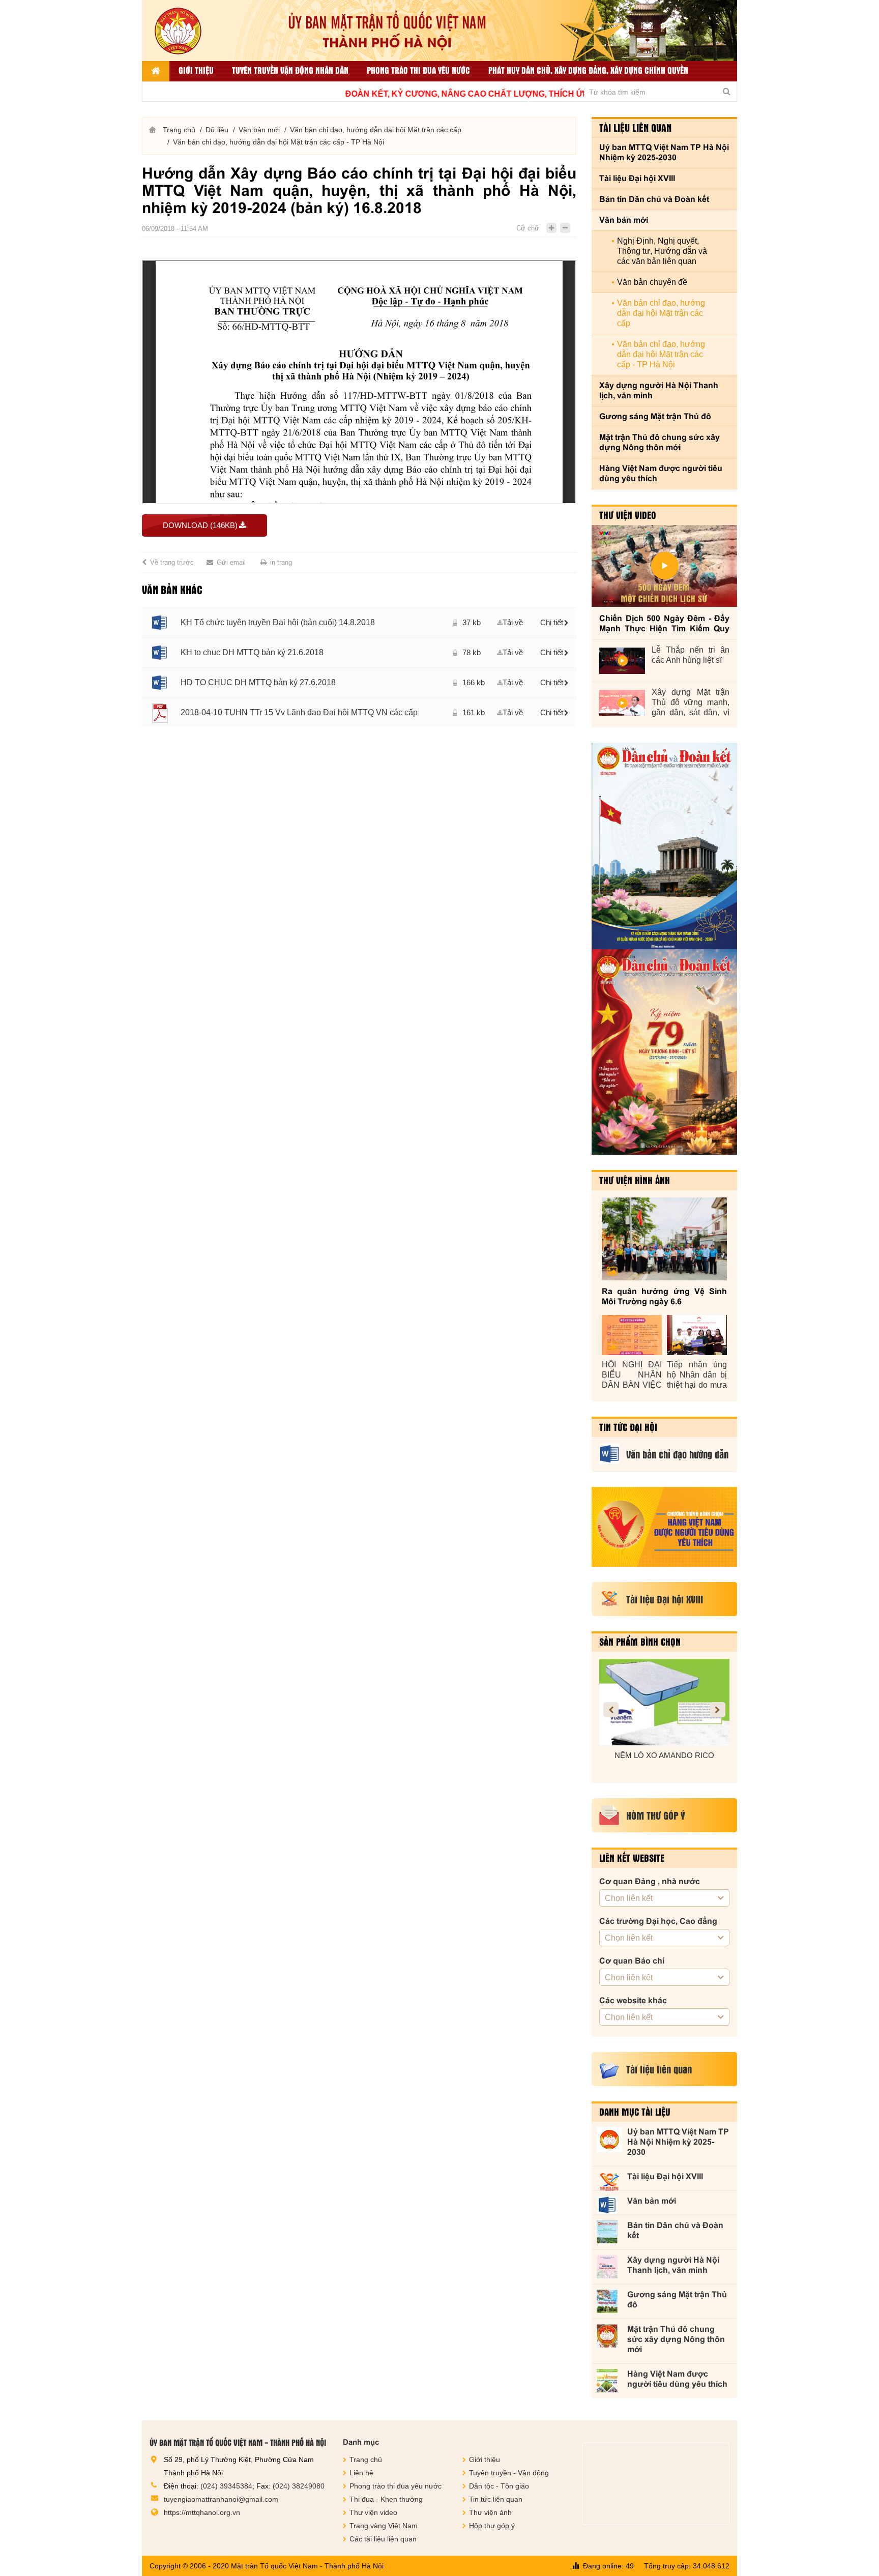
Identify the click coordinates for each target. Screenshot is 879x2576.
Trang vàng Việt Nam (384, 2526)
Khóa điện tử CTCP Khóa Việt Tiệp (664, 1755)
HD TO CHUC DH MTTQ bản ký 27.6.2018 (258, 682)
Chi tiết (552, 622)
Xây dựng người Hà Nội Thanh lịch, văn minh (659, 390)
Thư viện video (628, 515)
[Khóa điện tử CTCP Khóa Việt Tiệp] (664, 1702)
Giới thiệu (196, 70)
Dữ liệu (217, 130)
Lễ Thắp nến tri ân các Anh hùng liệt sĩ (691, 655)
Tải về (513, 622)
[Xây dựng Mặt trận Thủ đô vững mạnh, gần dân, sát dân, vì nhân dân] (622, 703)
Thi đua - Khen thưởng (386, 2499)
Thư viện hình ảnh (635, 1180)
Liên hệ (361, 2473)
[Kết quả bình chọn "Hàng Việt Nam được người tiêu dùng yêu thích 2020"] (664, 1527)
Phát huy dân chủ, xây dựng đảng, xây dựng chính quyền (588, 70)
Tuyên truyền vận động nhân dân (290, 70)
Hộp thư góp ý (492, 2526)
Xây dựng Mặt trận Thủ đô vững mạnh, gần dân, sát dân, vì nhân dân (691, 703)
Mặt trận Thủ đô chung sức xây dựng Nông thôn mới (660, 442)
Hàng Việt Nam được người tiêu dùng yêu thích (661, 473)
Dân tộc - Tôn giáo (499, 2486)
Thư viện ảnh (490, 2512)
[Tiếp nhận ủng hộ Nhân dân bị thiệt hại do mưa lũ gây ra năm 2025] (697, 1335)
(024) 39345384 (226, 2486)
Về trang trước (172, 562)
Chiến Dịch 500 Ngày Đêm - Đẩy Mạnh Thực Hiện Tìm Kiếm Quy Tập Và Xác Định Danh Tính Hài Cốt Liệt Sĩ (664, 624)
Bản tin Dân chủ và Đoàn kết (654, 199)
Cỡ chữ (528, 228)
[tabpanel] (359, 667)
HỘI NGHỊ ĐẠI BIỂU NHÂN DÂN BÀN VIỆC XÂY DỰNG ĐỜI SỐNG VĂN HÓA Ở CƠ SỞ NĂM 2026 (632, 1375)
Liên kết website (632, 1858)
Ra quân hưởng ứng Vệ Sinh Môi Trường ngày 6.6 (664, 1296)
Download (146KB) (200, 525)
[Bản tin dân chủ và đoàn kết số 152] (664, 846)
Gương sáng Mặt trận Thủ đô (655, 416)
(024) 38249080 (299, 2486)
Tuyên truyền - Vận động (509, 2473)
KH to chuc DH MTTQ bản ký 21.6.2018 (252, 652)
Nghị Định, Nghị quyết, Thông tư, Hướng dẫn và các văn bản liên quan (662, 251)
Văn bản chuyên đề (652, 282)
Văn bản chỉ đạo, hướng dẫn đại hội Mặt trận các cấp (376, 130)
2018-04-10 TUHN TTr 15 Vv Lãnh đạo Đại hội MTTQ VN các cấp (299, 712)
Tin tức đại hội (628, 1427)
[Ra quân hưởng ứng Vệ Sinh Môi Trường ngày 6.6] (664, 1239)
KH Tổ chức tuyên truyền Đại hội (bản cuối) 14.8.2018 (278, 622)
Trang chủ (179, 130)
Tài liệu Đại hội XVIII (637, 178)
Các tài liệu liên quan (383, 2539)
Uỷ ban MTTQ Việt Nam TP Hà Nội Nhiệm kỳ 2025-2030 (664, 152)
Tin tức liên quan (496, 2499)
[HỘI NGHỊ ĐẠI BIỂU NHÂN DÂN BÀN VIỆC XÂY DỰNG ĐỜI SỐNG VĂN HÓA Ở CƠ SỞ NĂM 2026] (632, 1335)
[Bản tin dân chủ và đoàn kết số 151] (664, 1052)
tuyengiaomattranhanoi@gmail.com (221, 2499)
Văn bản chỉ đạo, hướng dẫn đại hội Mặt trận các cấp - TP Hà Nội (279, 142)
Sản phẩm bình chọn (640, 1642)
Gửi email (231, 562)
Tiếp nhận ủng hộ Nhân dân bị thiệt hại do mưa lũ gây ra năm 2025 (697, 1375)
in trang (281, 562)
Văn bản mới (259, 130)
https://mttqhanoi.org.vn (202, 2512)
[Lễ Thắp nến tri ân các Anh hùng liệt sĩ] (622, 661)
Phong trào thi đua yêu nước (418, 70)
